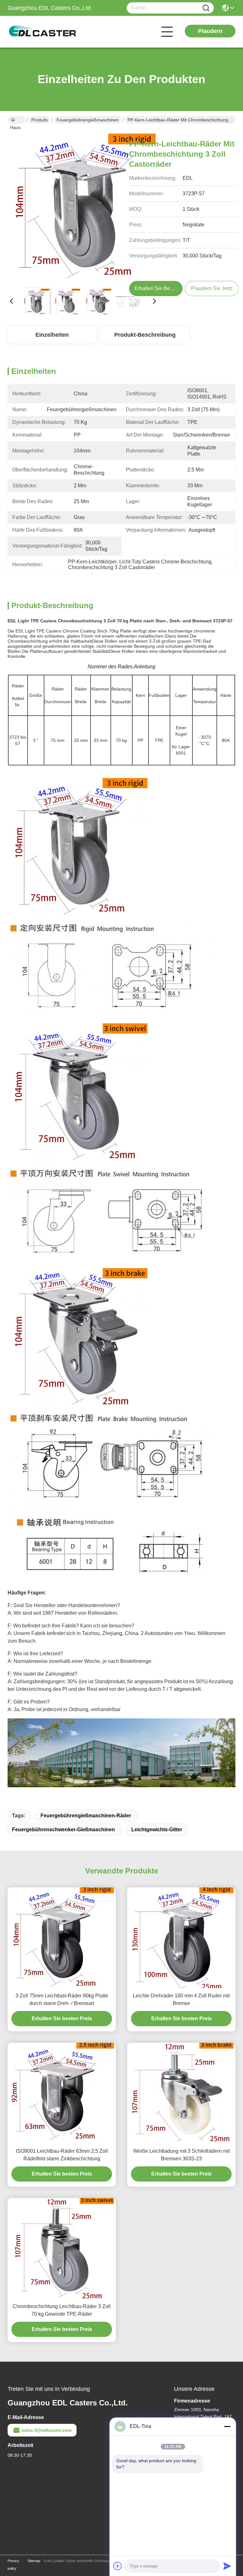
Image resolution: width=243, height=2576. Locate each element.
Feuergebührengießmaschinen (88, 120)
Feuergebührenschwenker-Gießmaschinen (63, 1830)
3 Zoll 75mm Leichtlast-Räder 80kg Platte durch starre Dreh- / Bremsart (62, 1999)
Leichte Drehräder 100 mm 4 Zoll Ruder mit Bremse (181, 1999)
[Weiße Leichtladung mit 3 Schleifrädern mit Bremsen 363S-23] (181, 2093)
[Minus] (227, 2426)
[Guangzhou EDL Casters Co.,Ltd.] (42, 32)
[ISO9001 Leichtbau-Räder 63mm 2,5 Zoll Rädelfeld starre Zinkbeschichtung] (62, 2093)
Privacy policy (13, 2565)
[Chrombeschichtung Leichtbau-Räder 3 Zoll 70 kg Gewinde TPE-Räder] (62, 2248)
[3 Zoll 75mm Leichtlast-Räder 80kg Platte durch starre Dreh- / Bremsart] (62, 1938)
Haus (16, 120)
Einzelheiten (52, 335)
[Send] (227, 2566)
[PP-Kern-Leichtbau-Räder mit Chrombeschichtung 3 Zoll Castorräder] (83, 207)
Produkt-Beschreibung (145, 335)
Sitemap (34, 2561)
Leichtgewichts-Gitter (157, 1830)
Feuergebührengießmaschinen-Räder (86, 1816)
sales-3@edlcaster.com (47, 2430)
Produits (40, 120)
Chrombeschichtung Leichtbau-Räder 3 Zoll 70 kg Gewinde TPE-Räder (62, 2310)
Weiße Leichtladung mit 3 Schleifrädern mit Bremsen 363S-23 (181, 2155)
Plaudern (210, 31)
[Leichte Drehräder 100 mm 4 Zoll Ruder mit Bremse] (181, 1938)
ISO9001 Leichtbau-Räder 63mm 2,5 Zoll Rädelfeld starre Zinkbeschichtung (62, 2155)
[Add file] (118, 2566)
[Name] (206, 8)
